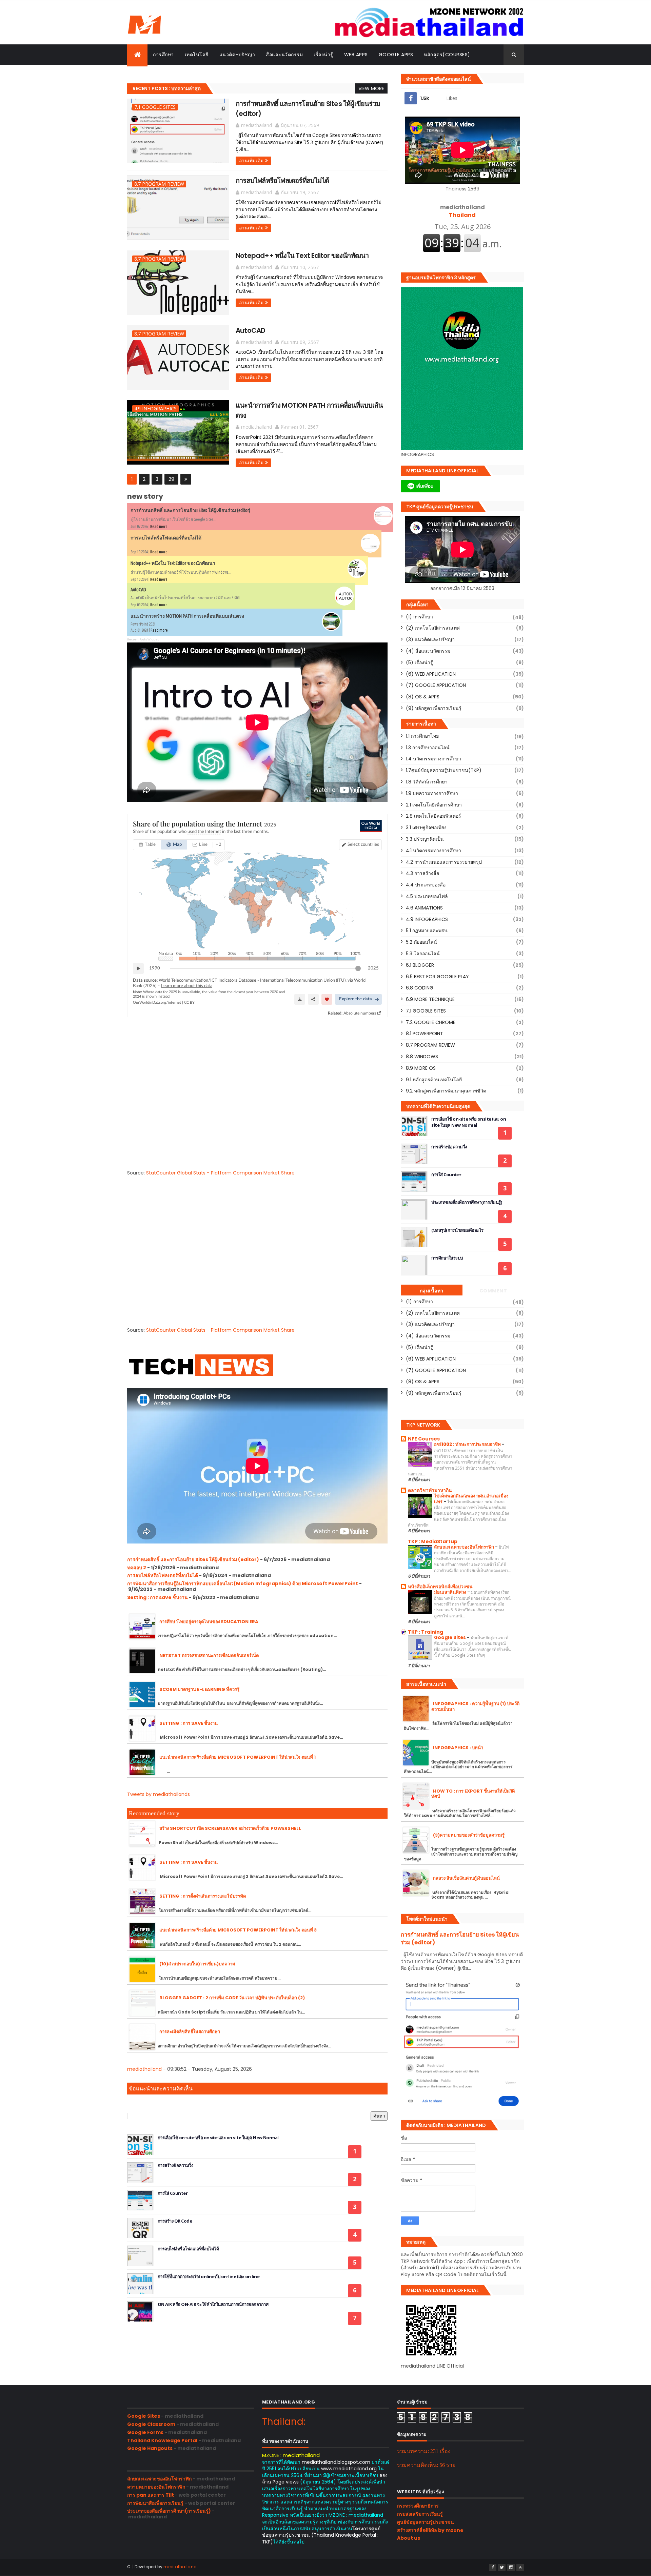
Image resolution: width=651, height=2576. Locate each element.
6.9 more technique (430, 999)
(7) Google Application (436, 685)
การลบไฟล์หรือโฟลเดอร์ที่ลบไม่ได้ (282, 181)
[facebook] (493, 2568)
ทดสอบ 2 (137, 1568)
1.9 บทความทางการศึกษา (432, 793)
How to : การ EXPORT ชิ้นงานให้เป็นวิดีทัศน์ (473, 1794)
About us (409, 2538)
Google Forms (145, 2432)
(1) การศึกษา (419, 617)
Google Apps (396, 55)
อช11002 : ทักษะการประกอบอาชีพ (468, 1444)
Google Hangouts (150, 2448)
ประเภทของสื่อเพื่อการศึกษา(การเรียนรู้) (467, 1202)
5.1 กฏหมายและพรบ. (427, 931)
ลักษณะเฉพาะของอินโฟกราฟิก (465, 1547)
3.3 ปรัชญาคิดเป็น (425, 839)
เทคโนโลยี (197, 55)
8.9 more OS (421, 1068)
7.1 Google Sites (155, 107)
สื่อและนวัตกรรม (284, 55)
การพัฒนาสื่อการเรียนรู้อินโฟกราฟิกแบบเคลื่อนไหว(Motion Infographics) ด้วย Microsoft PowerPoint (243, 1583)
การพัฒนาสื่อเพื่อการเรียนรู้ (155, 2503)
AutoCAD (250, 330)
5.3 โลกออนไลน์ (423, 954)
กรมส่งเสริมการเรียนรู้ (420, 2514)
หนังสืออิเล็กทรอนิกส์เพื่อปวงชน (440, 1587)
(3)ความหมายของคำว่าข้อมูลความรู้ (469, 1835)
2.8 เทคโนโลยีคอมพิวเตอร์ (433, 816)
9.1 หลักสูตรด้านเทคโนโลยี (434, 1080)
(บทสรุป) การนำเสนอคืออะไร (457, 1230)
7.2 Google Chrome (431, 1022)
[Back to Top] (520, 2568)
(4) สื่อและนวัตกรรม (428, 651)
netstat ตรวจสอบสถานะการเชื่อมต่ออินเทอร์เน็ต (209, 1655)
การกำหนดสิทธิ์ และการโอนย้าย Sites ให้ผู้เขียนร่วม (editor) (190, 510)
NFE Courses (424, 1439)
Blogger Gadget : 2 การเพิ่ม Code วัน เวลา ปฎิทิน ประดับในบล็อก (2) (232, 1998)
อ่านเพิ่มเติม (251, 161)
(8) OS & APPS (423, 697)
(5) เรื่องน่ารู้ (419, 662)
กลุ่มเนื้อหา (432, 1291)
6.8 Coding (420, 988)
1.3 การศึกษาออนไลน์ (428, 748)
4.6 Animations (424, 908)
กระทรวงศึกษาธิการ (418, 2506)
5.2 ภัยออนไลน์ (421, 942)
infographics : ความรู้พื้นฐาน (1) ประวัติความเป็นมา (475, 1706)
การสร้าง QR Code (175, 2221)
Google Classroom (151, 2424)
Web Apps (356, 55)
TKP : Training (426, 1632)
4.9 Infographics (155, 408)
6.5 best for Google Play (437, 977)
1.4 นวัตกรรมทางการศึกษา (433, 759)
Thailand (462, 211)
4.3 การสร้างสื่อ (422, 873)
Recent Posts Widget (143, 639)
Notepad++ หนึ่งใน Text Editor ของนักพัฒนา (302, 255)
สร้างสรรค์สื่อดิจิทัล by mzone (430, 2530)
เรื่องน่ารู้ (323, 55)
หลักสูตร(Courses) (447, 55)
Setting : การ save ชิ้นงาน (157, 1597)
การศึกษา (163, 55)
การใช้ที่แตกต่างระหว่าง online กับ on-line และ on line (209, 2276)
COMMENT (493, 1291)
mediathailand (144, 2069)
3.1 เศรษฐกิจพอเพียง (426, 827)
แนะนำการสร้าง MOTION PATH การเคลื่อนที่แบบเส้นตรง (187, 616)
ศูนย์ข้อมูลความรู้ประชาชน (426, 2522)
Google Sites (450, 1638)
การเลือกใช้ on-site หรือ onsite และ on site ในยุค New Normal (218, 2138)
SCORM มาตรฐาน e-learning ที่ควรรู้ (199, 1689)
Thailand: (284, 2422)
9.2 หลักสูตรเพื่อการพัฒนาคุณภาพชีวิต (446, 1091)
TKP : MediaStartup (433, 1541)
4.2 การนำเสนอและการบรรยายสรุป (444, 862)
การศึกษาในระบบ (447, 1258)
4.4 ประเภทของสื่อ (426, 885)
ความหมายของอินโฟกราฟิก (156, 2487)
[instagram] (511, 2568)
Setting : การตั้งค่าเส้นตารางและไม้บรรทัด (203, 1896)
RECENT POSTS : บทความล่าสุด (167, 88)
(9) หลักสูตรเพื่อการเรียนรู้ (434, 708)
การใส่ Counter (173, 2193)
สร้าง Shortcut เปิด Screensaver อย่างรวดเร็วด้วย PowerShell (230, 1828)
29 (171, 479)
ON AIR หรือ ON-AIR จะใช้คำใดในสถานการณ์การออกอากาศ (213, 2304)
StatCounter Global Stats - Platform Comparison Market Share (220, 1173)
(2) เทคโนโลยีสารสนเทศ (433, 628)
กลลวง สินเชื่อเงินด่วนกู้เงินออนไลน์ (466, 1878)
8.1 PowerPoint (425, 1034)
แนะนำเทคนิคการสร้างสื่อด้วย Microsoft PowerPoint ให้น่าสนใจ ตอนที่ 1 (238, 1757)
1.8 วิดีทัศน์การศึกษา (427, 782)
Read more (159, 526)
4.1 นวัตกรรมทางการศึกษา (433, 851)
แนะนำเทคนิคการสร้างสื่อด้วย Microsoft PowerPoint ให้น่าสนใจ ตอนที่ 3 (238, 1930)
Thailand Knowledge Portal (162, 2440)
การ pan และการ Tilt (151, 2495)
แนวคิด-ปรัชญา (237, 55)
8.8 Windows (422, 1057)
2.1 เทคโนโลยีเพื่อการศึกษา (434, 805)
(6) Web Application (431, 674)
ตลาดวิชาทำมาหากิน (430, 1490)
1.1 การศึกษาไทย (422, 736)
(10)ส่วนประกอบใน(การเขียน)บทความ (197, 1964)
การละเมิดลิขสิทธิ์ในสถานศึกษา (190, 2032)
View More (371, 88)
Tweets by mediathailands (159, 1794)
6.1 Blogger (420, 965)
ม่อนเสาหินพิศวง (451, 1592)
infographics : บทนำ (458, 1748)
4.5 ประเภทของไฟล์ (427, 896)
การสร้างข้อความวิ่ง (175, 2165)
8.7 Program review (159, 184)
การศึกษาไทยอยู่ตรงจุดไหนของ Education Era (209, 1622)
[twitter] (502, 2568)
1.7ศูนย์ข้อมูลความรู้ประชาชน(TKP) (444, 770)
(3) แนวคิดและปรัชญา (430, 639)
